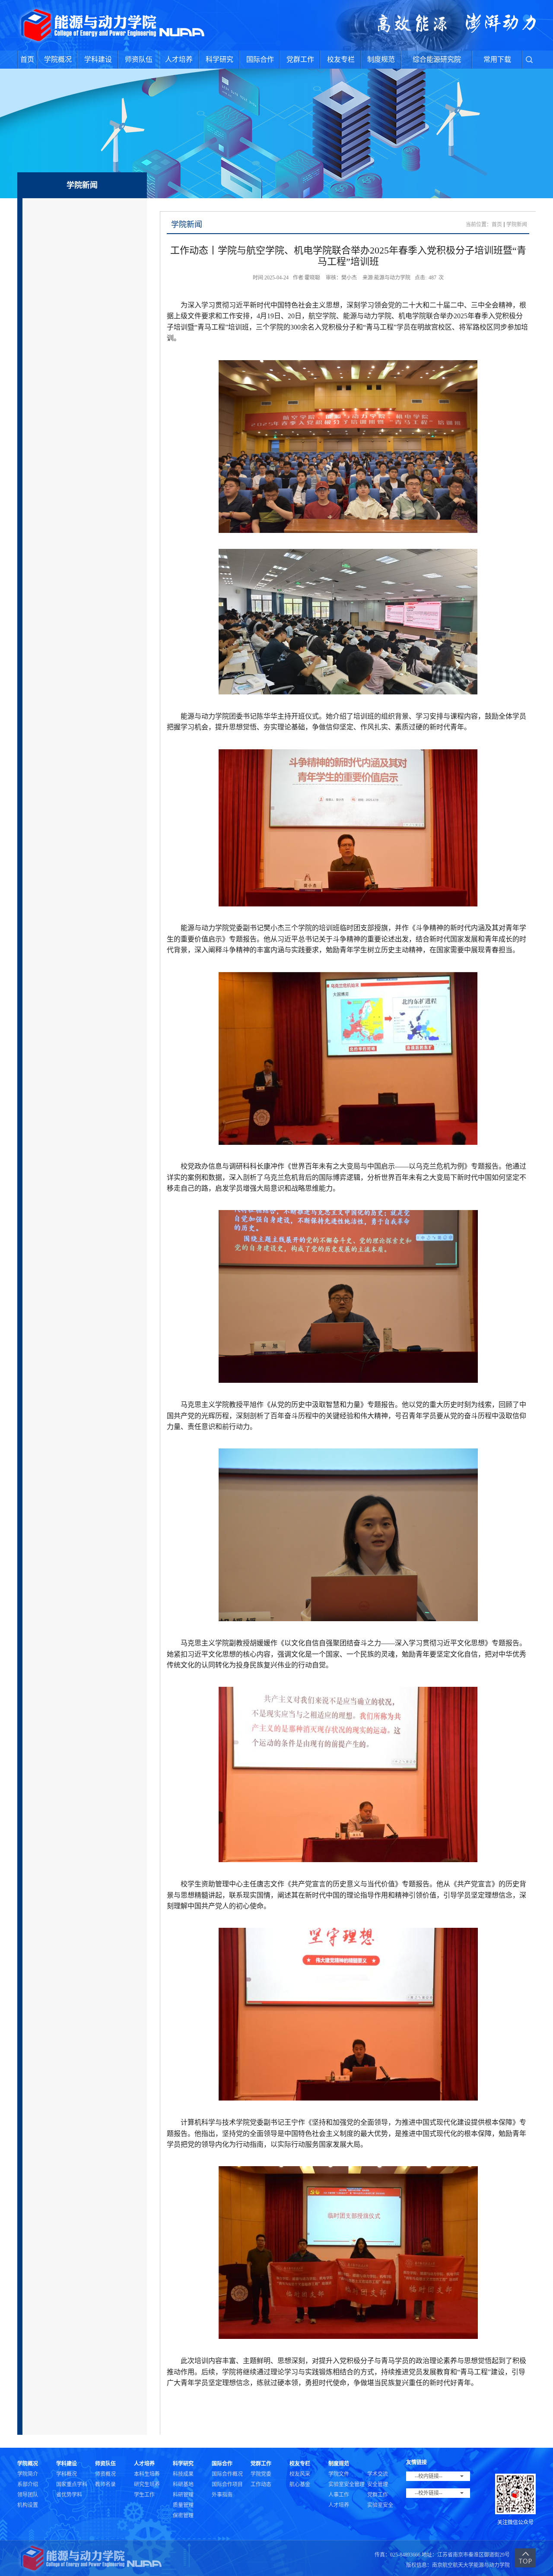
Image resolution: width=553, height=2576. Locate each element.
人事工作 (339, 2495)
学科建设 (98, 59)
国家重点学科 (72, 2484)
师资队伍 (139, 59)
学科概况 (67, 2474)
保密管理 (183, 2516)
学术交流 (378, 2474)
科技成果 (183, 2474)
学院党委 (261, 2474)
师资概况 (105, 2474)
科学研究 (219, 59)
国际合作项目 (227, 2484)
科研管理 (183, 2495)
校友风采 (300, 2474)
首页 (27, 59)
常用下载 (497, 59)
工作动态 (261, 2484)
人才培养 (179, 59)
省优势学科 (69, 2495)
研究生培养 (147, 2484)
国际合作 (260, 59)
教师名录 (105, 2484)
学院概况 (58, 59)
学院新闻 (517, 225)
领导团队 (28, 2495)
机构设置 (28, 2505)
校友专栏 (341, 59)
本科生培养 (147, 2474)
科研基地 (183, 2484)
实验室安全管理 (346, 2484)
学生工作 (144, 2495)
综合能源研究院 (437, 59)
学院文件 (339, 2474)
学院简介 (28, 2474)
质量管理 (183, 2505)
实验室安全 (380, 2505)
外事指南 (222, 2495)
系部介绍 (28, 2484)
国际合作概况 (227, 2474)
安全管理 (378, 2484)
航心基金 (300, 2484)
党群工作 (300, 59)
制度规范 (381, 59)
